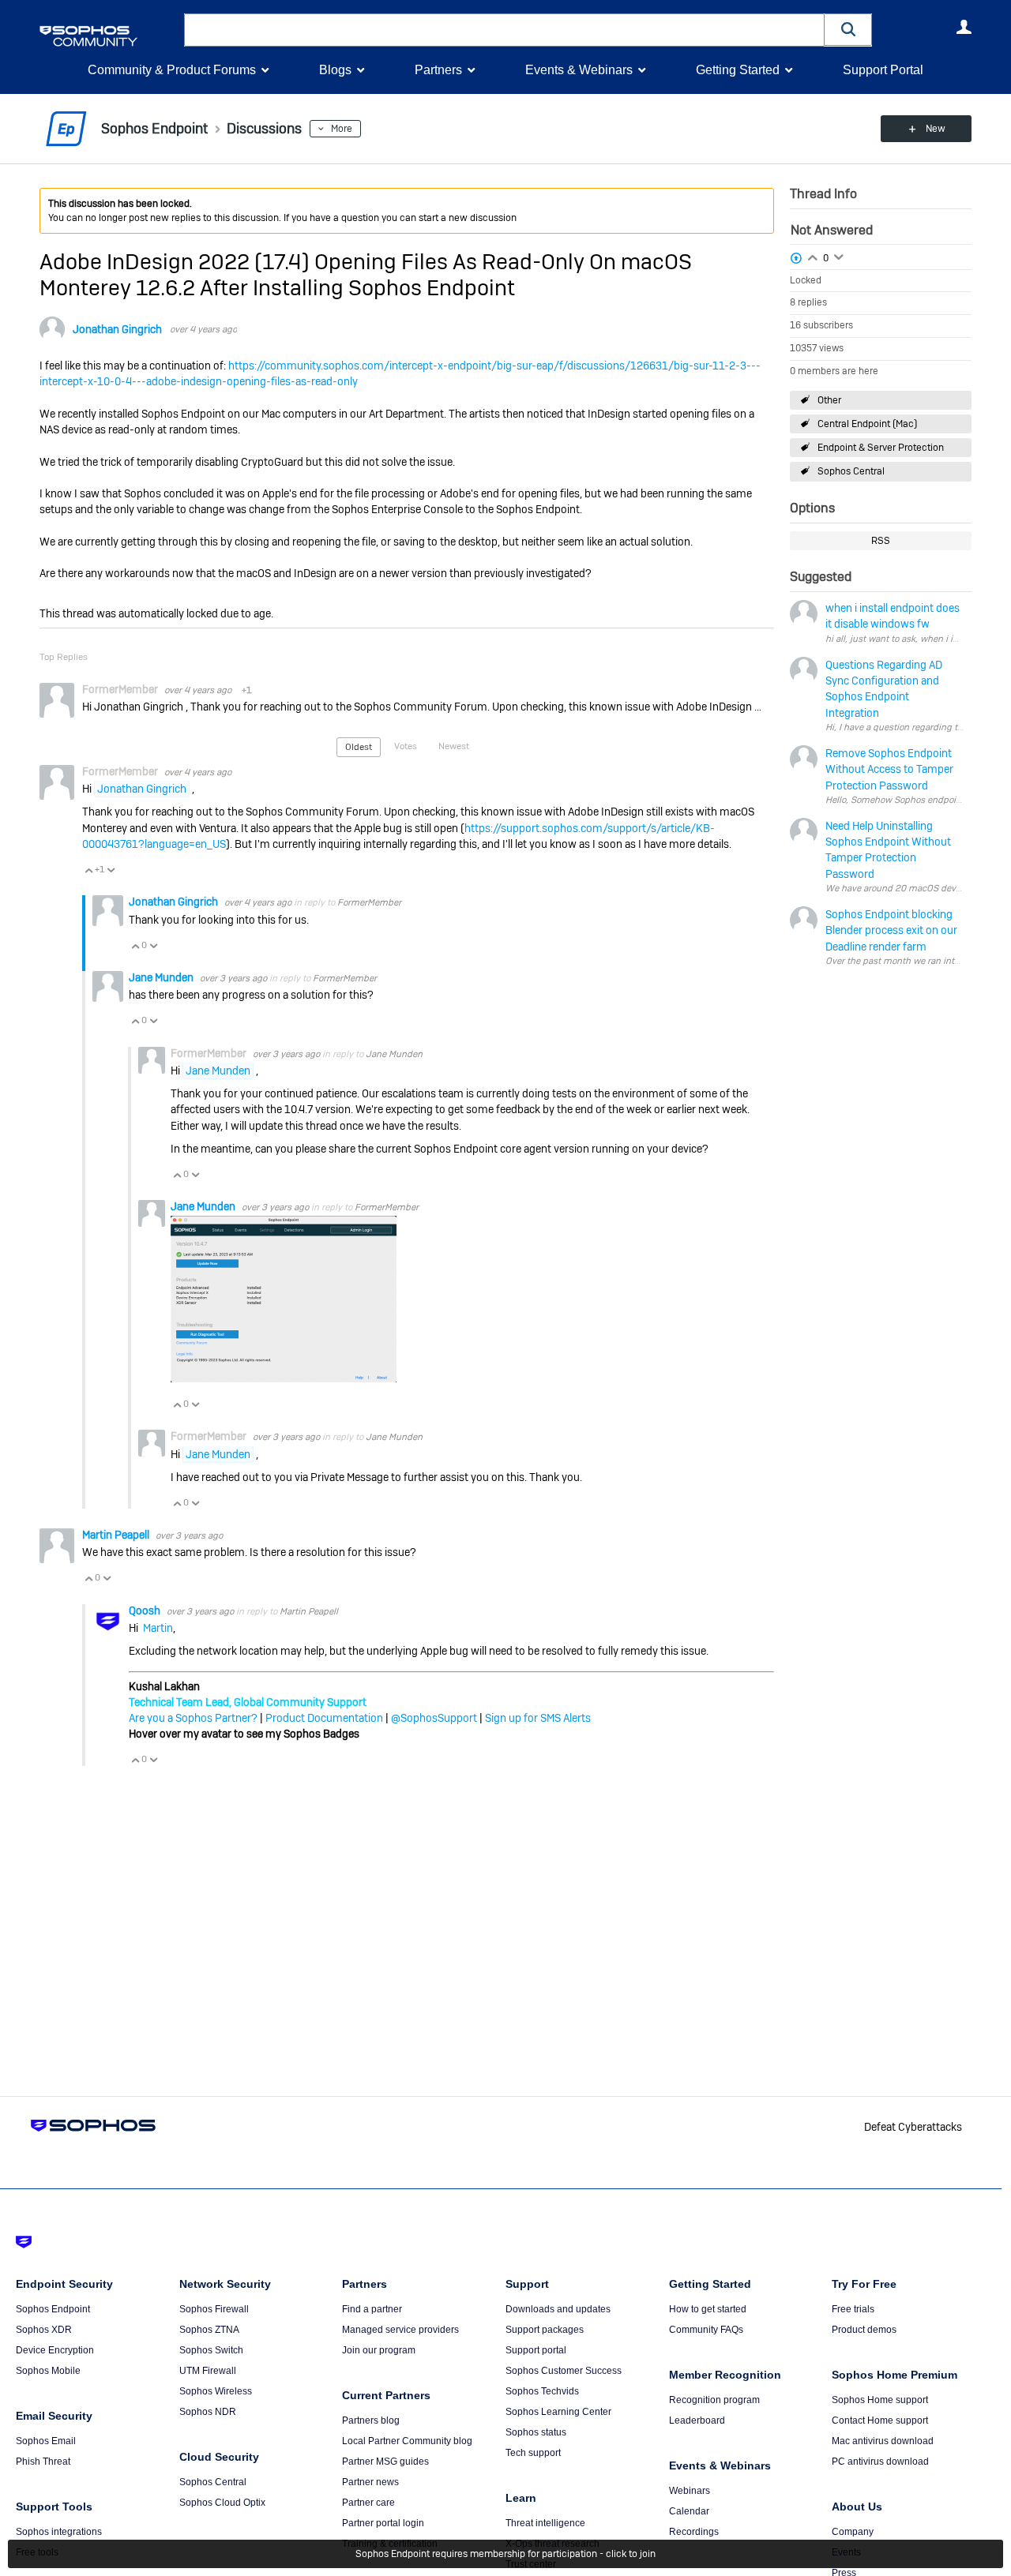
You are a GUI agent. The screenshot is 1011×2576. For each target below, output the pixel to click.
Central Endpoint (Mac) (867, 424)
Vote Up (88, 870)
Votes (406, 746)
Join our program (379, 2350)
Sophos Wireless (216, 2391)
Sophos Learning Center (558, 2412)
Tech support (533, 2453)
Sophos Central (851, 471)
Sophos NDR (208, 2412)
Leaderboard (697, 2420)
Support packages (545, 2330)
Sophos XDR (44, 2330)
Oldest (359, 747)
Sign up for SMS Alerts (538, 1718)
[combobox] (504, 30)
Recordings (694, 2532)
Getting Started (738, 70)
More (342, 129)
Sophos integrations (59, 2532)
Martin (158, 1628)
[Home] (109, 36)
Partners (438, 70)
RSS (881, 541)
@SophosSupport (434, 1718)
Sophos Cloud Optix (222, 2503)
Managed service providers (400, 2330)
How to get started (708, 2309)
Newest (454, 746)
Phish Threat (43, 2462)
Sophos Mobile (48, 2371)
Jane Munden (162, 977)
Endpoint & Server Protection (881, 448)
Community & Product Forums (172, 70)
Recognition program (714, 2400)
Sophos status (536, 2432)
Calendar (689, 2511)
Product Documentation (324, 1718)
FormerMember (369, 902)
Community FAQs (706, 2330)
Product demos (864, 2330)
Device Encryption (55, 2350)
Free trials (853, 2309)
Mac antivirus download (883, 2441)
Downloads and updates (558, 2309)
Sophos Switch (211, 2350)
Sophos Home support (880, 2400)
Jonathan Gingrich (117, 329)
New (936, 129)
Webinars (690, 2491)
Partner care (368, 2503)
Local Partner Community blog (407, 2441)
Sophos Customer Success (564, 2371)
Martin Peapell (117, 1535)
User (964, 27)
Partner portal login (383, 2523)
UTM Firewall (208, 2371)
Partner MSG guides (385, 2462)
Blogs (335, 70)
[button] (848, 30)
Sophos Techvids (542, 2391)
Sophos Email (46, 2441)
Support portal (536, 2350)
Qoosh (146, 1610)
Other (829, 400)
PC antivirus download (880, 2462)
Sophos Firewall (214, 2309)
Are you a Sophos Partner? (193, 1718)
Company (853, 2532)
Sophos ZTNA (209, 2330)
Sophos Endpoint (53, 2309)
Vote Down (111, 870)
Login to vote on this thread (813, 256)
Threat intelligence (545, 2523)
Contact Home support (880, 2420)
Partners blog (371, 2420)
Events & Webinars (579, 70)
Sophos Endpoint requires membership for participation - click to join (505, 2554)
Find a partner (372, 2309)
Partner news (370, 2482)
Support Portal (883, 70)
